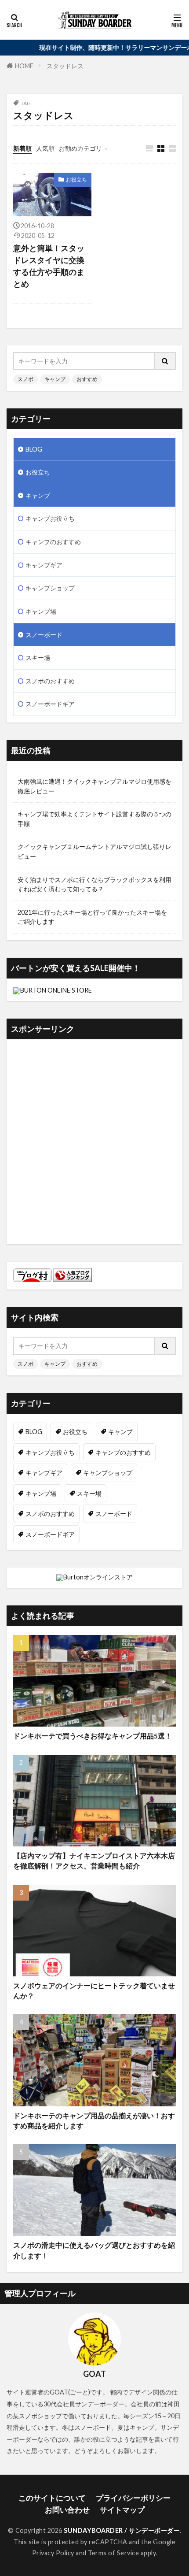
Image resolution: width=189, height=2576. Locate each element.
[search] (165, 361)
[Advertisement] (94, 1143)
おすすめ (87, 379)
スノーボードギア (50, 704)
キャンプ (55, 379)
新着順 (22, 148)
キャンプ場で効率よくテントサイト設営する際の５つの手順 (94, 819)
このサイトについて (52, 2498)
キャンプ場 (41, 611)
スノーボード (44, 635)
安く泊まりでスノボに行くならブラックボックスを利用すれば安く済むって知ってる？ (94, 884)
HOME (24, 65)
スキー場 (38, 658)
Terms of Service (113, 2553)
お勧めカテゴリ (80, 148)
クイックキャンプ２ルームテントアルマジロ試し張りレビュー (94, 851)
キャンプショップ (50, 588)
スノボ (25, 379)
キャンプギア (44, 565)
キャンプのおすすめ (53, 542)
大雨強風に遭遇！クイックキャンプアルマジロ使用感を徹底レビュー (94, 786)
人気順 (45, 148)
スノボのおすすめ (50, 681)
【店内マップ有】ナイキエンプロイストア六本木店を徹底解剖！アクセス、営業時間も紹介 (94, 1861)
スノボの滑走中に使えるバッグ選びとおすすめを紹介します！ (94, 2250)
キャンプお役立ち (50, 518)
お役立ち (76, 180)
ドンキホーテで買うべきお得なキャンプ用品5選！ (93, 1736)
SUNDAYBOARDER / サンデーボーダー (122, 2530)
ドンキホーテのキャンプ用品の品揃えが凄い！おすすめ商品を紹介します (94, 2121)
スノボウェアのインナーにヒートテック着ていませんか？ (94, 1991)
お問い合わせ (67, 2510)
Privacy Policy (53, 2553)
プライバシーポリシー (133, 2498)
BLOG (34, 449)
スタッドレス (65, 66)
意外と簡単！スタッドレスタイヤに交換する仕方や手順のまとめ (49, 266)
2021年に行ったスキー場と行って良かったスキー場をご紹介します (92, 917)
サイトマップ (122, 2510)
